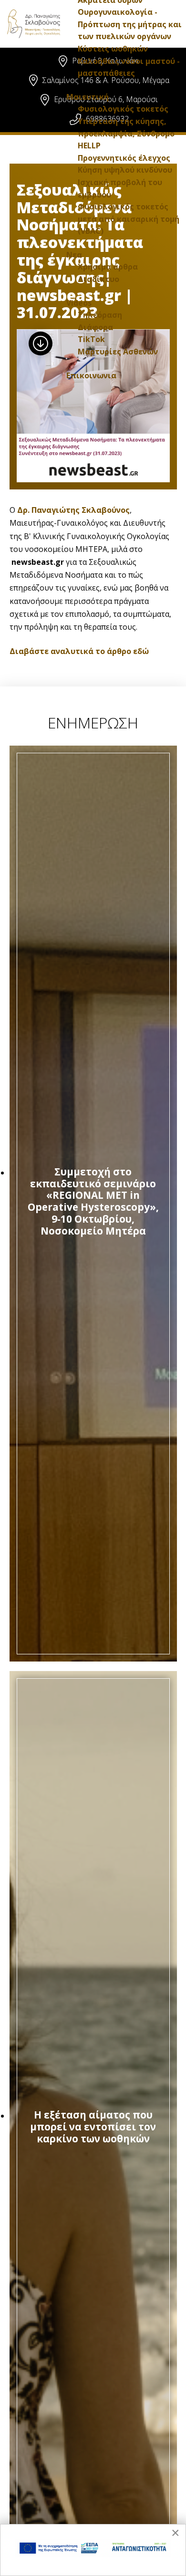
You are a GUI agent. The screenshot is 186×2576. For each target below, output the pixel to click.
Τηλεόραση (100, 315)
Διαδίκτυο (98, 279)
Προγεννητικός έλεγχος (124, 158)
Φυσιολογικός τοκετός (123, 109)
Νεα (74, 255)
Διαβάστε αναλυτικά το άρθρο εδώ (79, 651)
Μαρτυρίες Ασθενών (118, 352)
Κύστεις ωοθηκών (113, 49)
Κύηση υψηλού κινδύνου (125, 170)
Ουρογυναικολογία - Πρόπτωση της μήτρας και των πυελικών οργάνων (130, 24)
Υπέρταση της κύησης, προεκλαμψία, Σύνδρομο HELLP (126, 133)
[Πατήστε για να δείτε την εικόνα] (93, 406)
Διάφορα (95, 327)
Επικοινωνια (91, 375)
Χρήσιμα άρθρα (108, 267)
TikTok (91, 339)
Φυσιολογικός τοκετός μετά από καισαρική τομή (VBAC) (129, 219)
